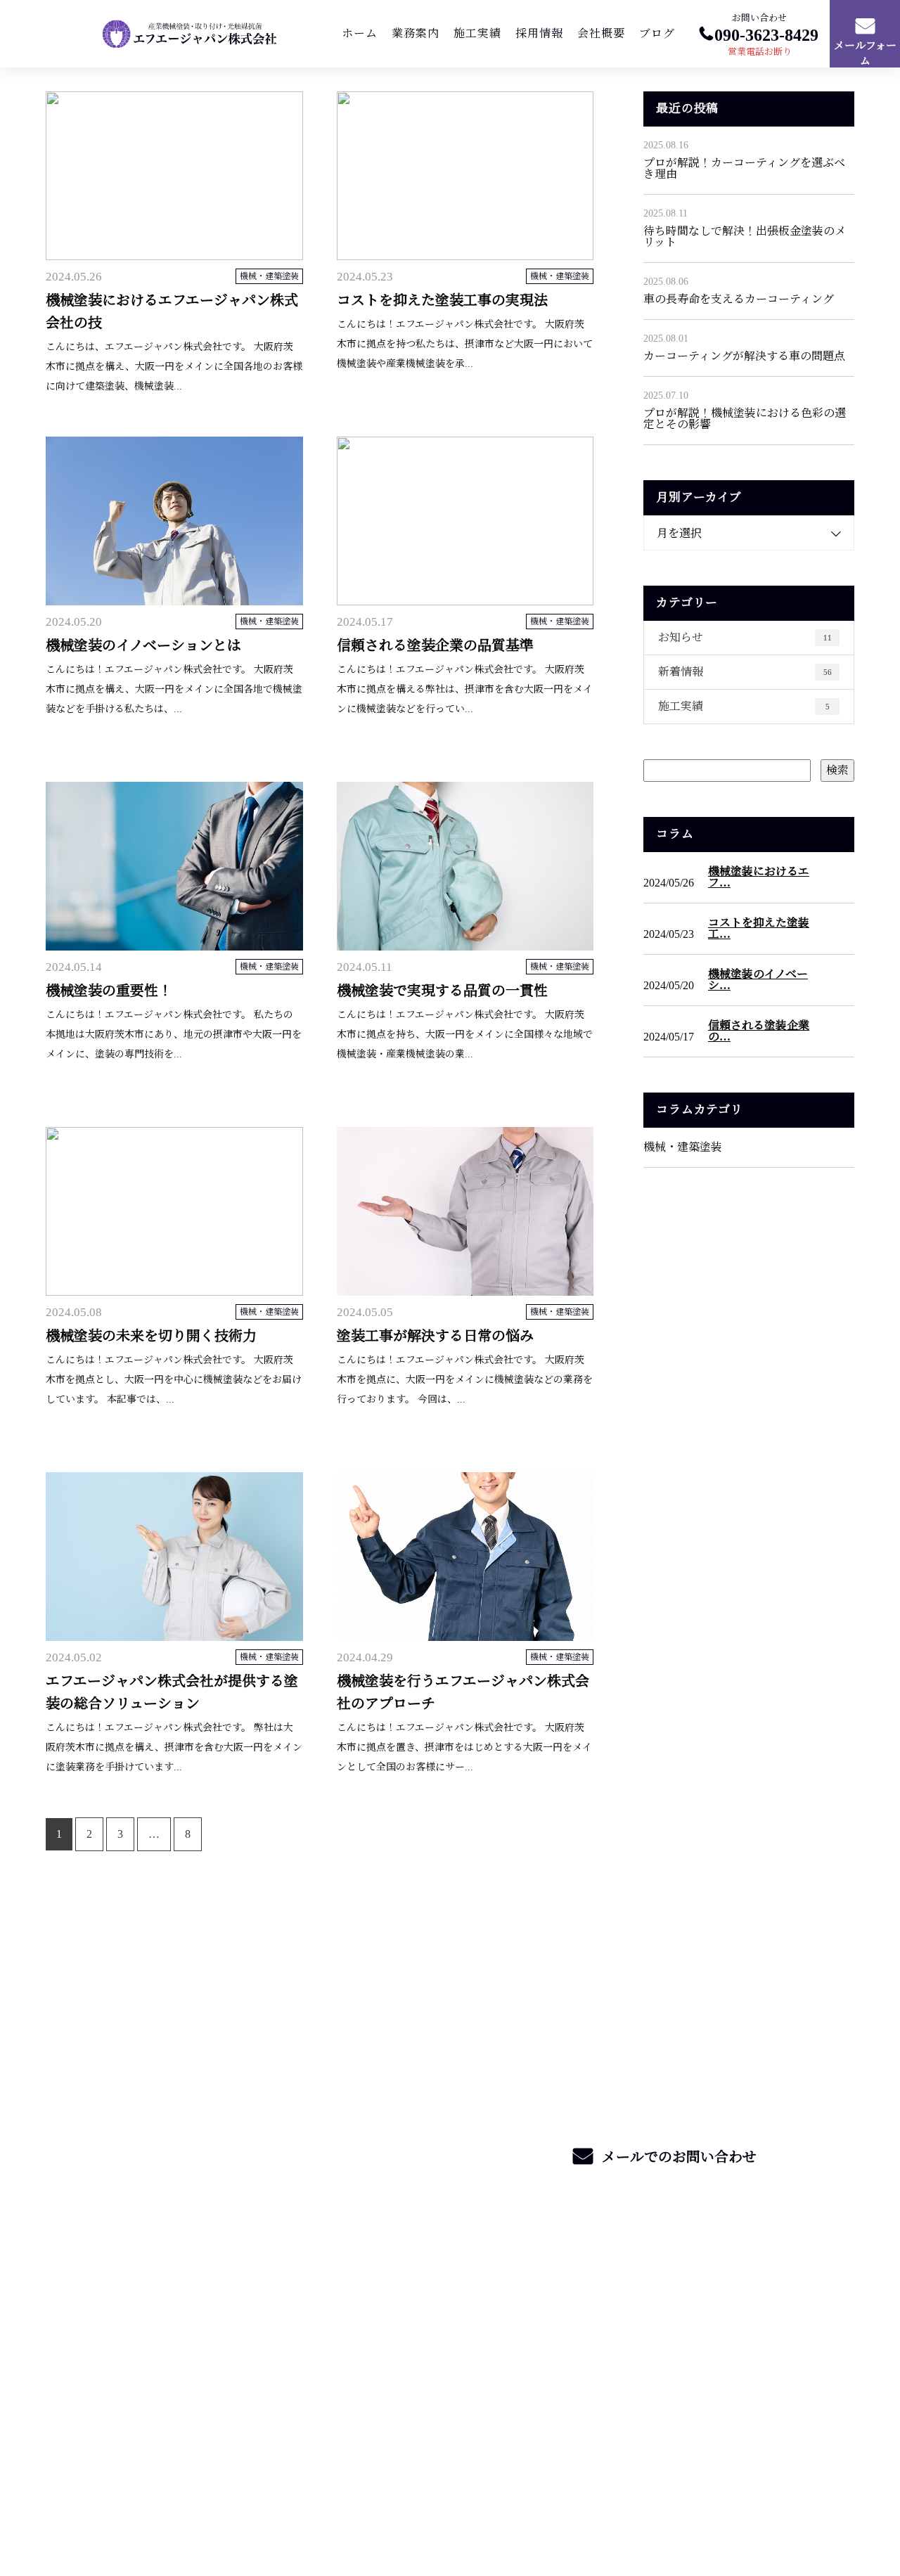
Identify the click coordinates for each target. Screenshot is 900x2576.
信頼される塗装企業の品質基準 (435, 645)
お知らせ (745, 637)
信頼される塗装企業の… (759, 1031)
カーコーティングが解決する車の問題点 (744, 356)
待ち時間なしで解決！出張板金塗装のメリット (745, 237)
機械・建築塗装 (269, 276)
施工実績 (477, 33)
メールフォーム (865, 54)
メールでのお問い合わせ (677, 2157)
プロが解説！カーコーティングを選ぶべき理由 (744, 168)
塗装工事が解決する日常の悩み (435, 1336)
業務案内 (416, 33)
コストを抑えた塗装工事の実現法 (442, 300)
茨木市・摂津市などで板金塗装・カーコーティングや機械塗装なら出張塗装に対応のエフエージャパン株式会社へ (203, 2331)
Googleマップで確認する (115, 2403)
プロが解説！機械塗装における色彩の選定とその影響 (745, 419)
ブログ (657, 33)
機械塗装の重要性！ (109, 991)
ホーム (360, 33)
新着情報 (745, 672)
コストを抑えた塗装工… (759, 929)
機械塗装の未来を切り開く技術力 (151, 1336)
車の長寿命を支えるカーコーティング (739, 299)
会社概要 (601, 33)
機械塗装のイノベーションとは (143, 645)
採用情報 (539, 33)
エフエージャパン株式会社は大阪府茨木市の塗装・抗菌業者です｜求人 (199, 2500)
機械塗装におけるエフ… (759, 877)
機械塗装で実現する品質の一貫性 (442, 991)
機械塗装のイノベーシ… (758, 980)
